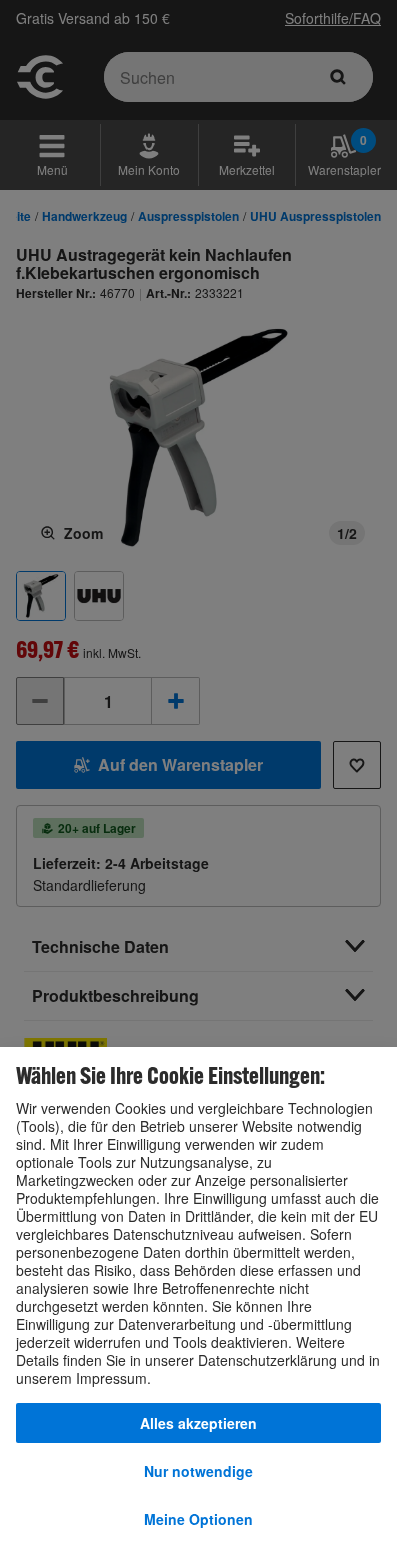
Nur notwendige (198, 1471)
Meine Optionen (198, 1519)
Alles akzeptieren (198, 1423)
